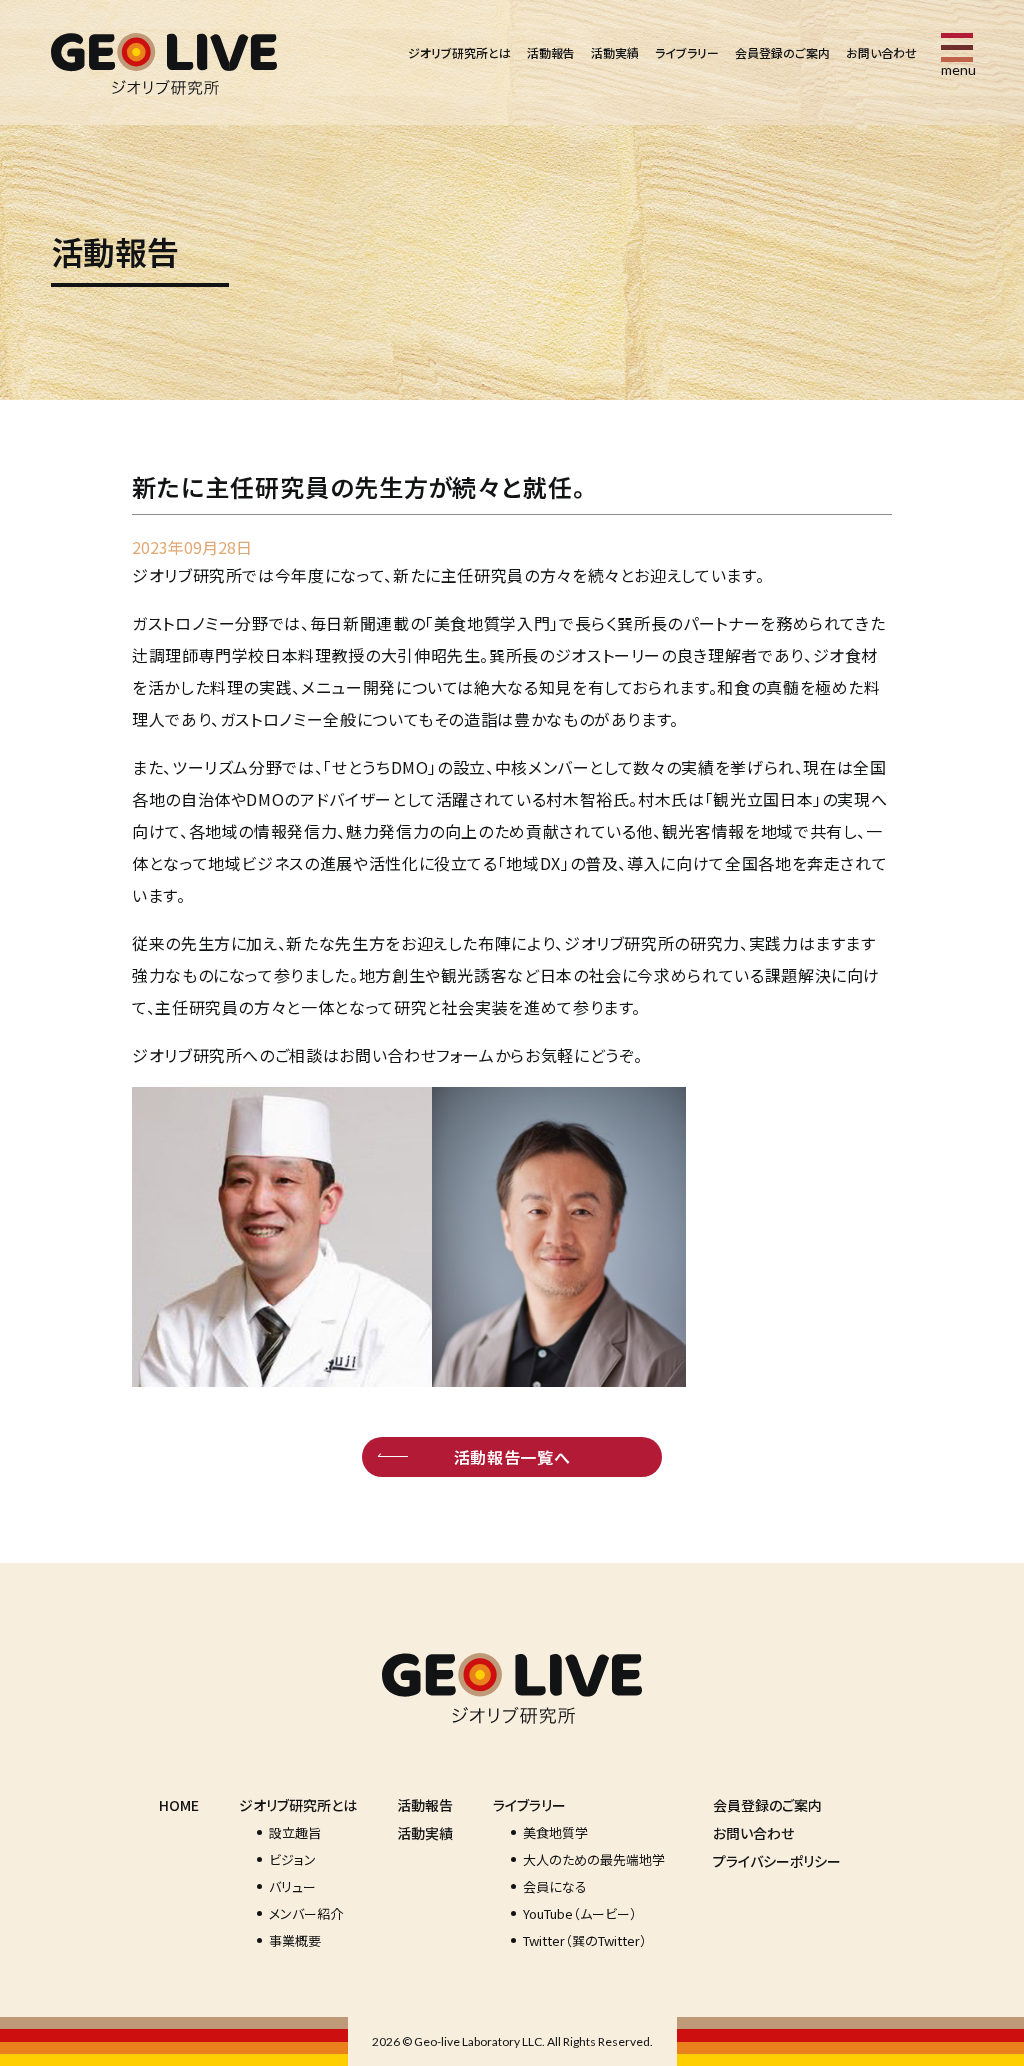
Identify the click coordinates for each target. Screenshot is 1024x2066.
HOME (179, 1805)
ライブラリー (687, 53)
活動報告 (551, 53)
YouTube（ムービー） (580, 1913)
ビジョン (292, 1859)
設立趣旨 (295, 1832)
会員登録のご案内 (782, 53)
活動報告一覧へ (512, 1457)
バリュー (292, 1886)
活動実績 (615, 53)
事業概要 (295, 1940)
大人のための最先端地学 (594, 1859)
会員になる (555, 1886)
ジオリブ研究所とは (459, 53)
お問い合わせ (881, 53)
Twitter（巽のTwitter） (585, 1940)
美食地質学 (555, 1832)
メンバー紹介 (306, 1913)
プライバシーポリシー (777, 1861)
